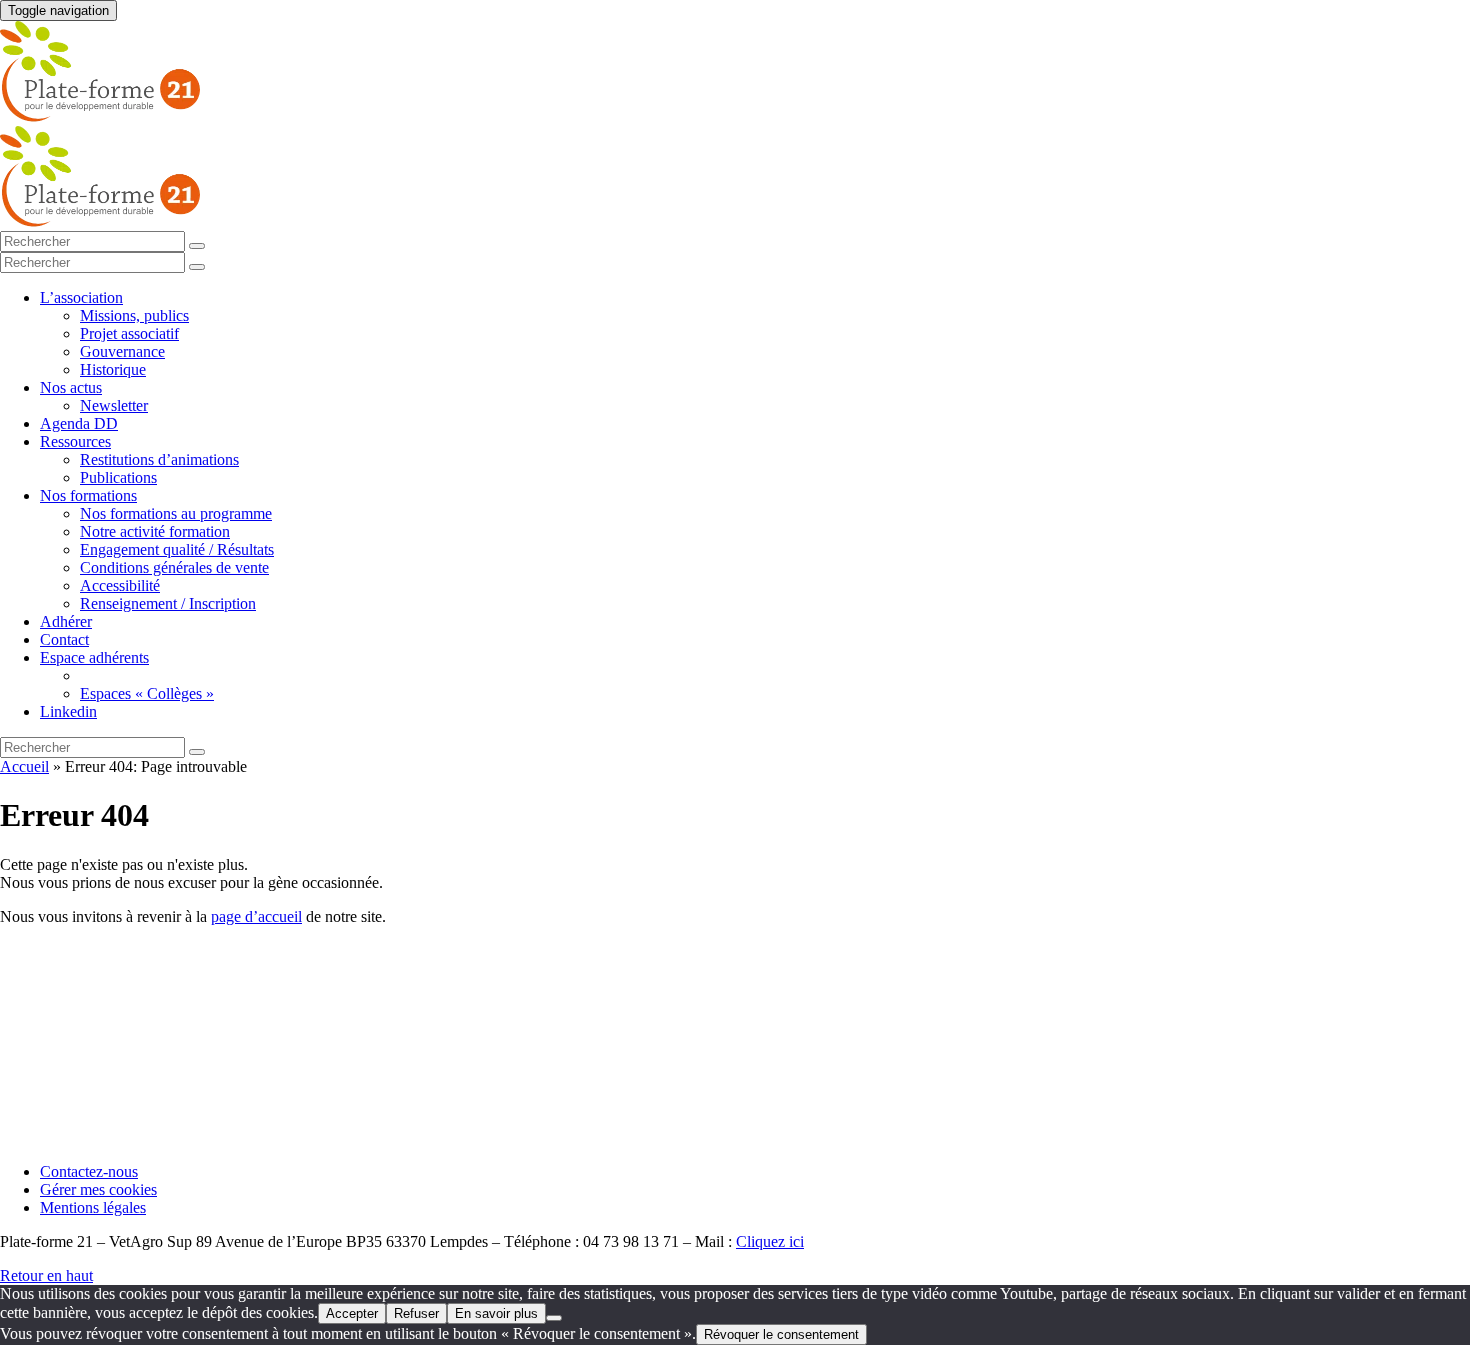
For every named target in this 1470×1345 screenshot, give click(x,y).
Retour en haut (46, 1275)
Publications (118, 477)
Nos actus (71, 387)
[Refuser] (554, 1318)
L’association (81, 297)
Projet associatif (129, 333)
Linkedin (68, 711)
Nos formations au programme (176, 513)
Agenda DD (79, 423)
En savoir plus (496, 1313)
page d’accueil (256, 916)
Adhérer (66, 621)
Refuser (416, 1313)
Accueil (24, 766)
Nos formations (88, 495)
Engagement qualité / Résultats (177, 549)
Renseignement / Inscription (168, 603)
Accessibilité (120, 585)
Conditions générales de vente (174, 567)
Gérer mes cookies (98, 1189)
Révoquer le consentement (781, 1334)
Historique (113, 369)
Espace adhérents (94, 657)
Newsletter (114, 405)
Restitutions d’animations (159, 459)
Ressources (75, 441)
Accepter (352, 1313)
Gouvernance (122, 351)
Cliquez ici (770, 1241)
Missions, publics (134, 315)
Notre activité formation (155, 531)
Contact (64, 639)
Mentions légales (93, 1207)
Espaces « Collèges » (147, 693)
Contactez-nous (89, 1171)
